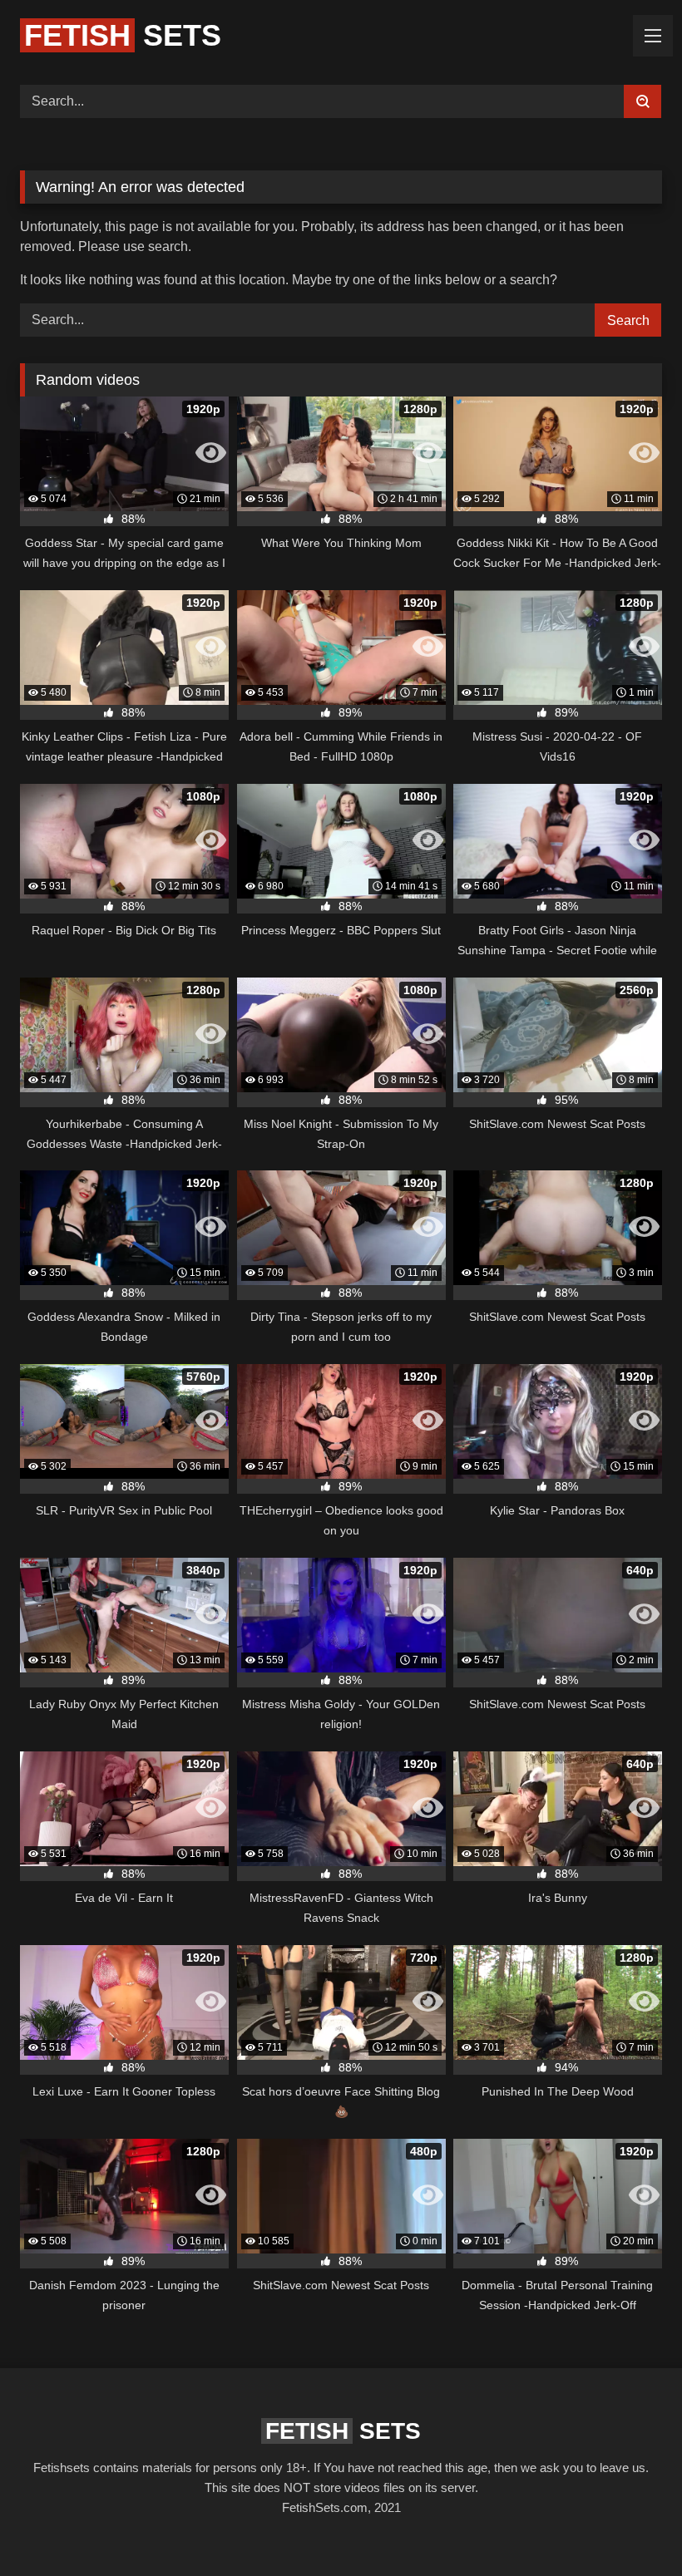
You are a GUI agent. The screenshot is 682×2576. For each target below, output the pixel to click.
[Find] (642, 101)
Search (628, 320)
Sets (123, 35)
